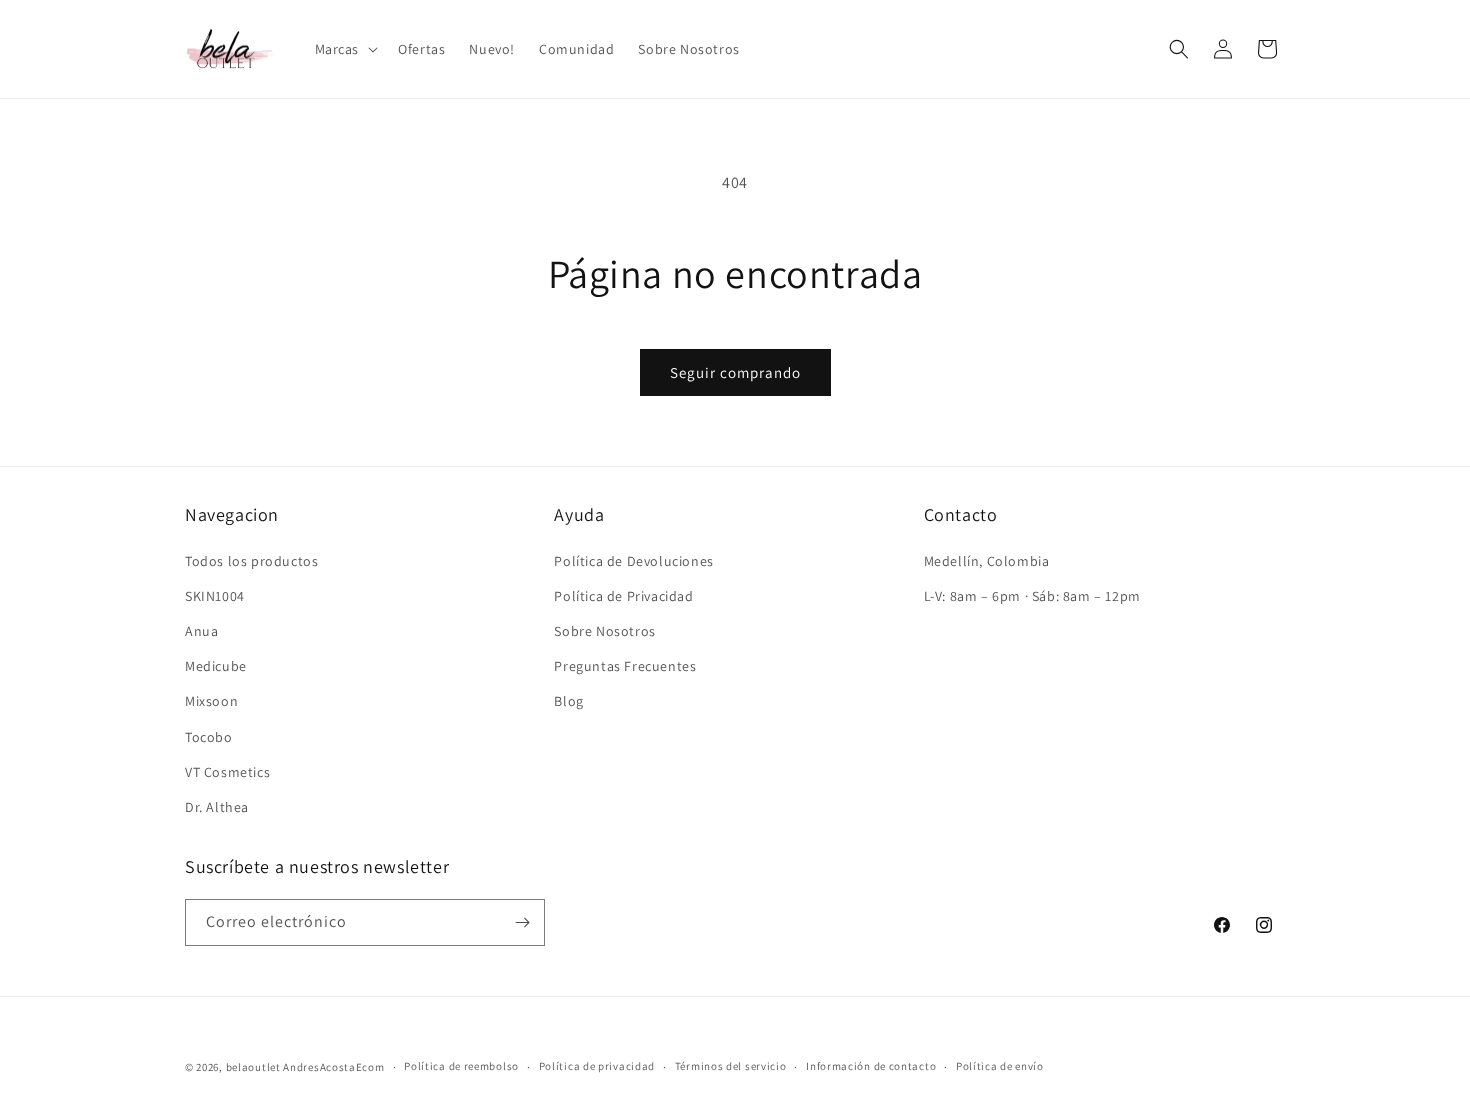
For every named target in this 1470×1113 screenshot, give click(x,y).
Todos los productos (251, 561)
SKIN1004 (215, 596)
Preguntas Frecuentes (625, 666)
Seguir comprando (735, 372)
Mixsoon (211, 701)
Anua (201, 631)
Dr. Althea (217, 807)
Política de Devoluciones (633, 561)
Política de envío (1000, 1066)
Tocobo (209, 737)
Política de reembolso (461, 1066)
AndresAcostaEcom (333, 1067)
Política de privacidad (597, 1066)
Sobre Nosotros (604, 631)
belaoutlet (253, 1067)
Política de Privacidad (623, 596)
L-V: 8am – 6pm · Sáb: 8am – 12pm (1032, 596)
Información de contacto (871, 1066)
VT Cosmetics (227, 772)
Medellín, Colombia (987, 561)
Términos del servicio (731, 1066)
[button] (345, 49)
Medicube (216, 666)
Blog (568, 701)
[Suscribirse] (522, 922)
